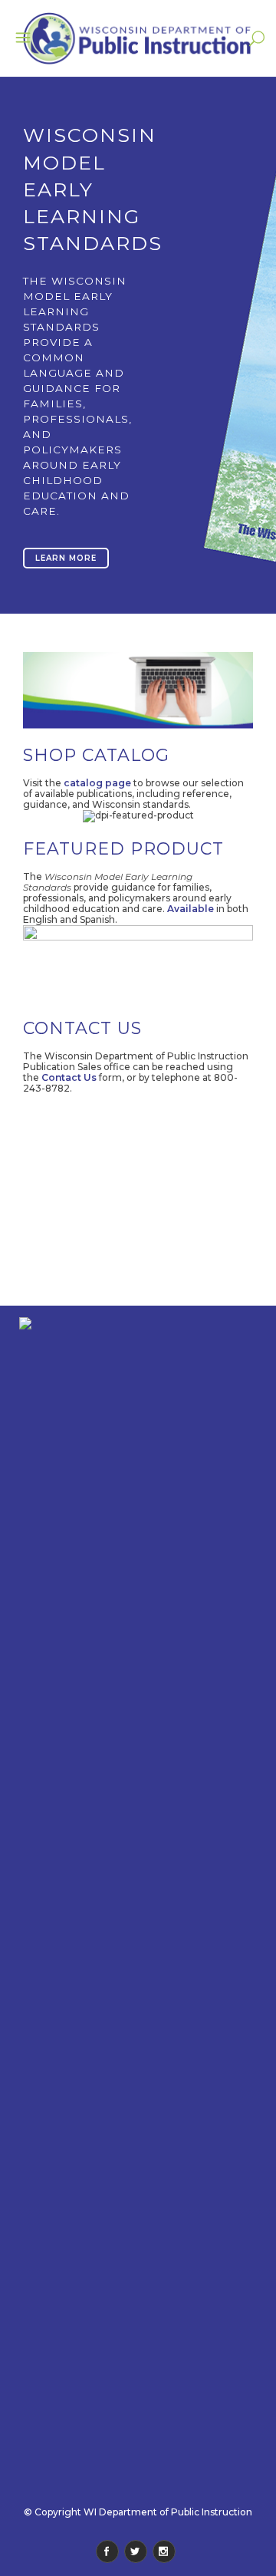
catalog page (97, 783)
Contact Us (69, 1077)
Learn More (66, 558)
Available (191, 909)
